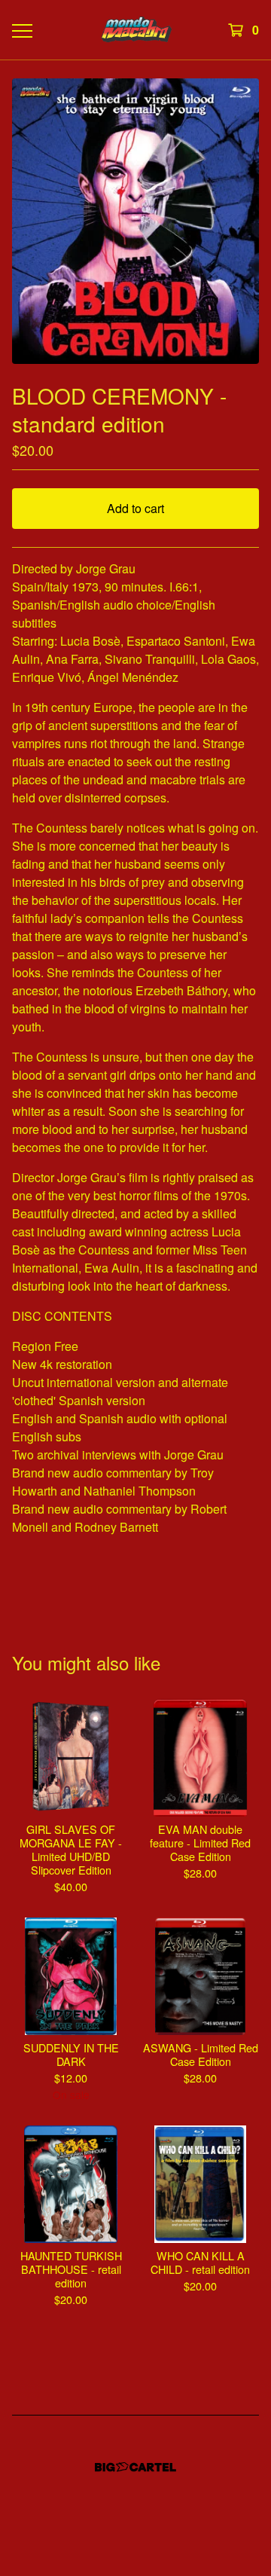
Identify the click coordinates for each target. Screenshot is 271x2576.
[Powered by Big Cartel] (135, 2467)
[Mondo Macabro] (135, 30)
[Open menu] (21, 30)
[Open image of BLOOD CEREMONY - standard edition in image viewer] (135, 221)
